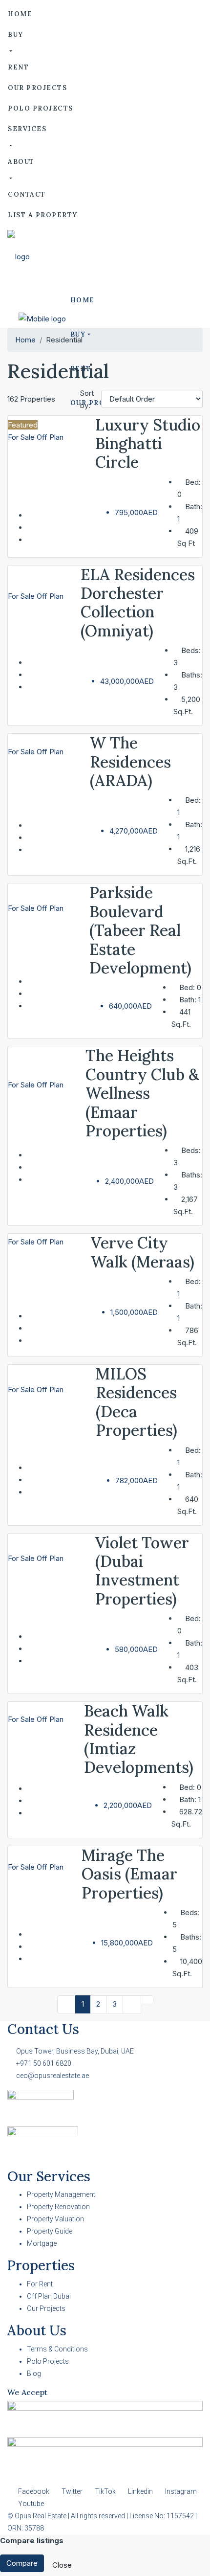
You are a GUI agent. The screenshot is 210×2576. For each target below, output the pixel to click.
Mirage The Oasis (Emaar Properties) (129, 1874)
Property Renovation (58, 2207)
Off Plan (50, 437)
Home (20, 14)
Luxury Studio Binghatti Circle (148, 444)
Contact (27, 194)
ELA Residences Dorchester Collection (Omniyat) (138, 603)
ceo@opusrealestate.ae (52, 2076)
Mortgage (42, 2243)
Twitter (72, 2491)
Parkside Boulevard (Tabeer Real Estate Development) (140, 930)
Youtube (30, 2504)
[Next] (132, 2004)
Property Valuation (55, 2219)
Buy (16, 34)
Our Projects (37, 88)
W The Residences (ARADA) (130, 762)
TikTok (105, 2491)
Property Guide (50, 2231)
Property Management (61, 2194)
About (21, 162)
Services (27, 129)
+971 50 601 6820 (44, 2063)
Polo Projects (41, 108)
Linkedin (140, 2491)
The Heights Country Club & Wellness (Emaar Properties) (142, 1093)
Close (62, 2565)
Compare (22, 2563)
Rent (18, 67)
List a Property (43, 215)
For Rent (40, 2284)
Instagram (180, 2491)
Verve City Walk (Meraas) (143, 1252)
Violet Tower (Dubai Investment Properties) (142, 1571)
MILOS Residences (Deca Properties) (136, 1402)
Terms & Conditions (57, 2349)
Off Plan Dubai (49, 2296)
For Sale (22, 437)
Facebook (34, 2491)
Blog (34, 2373)
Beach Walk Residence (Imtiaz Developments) (139, 1739)
